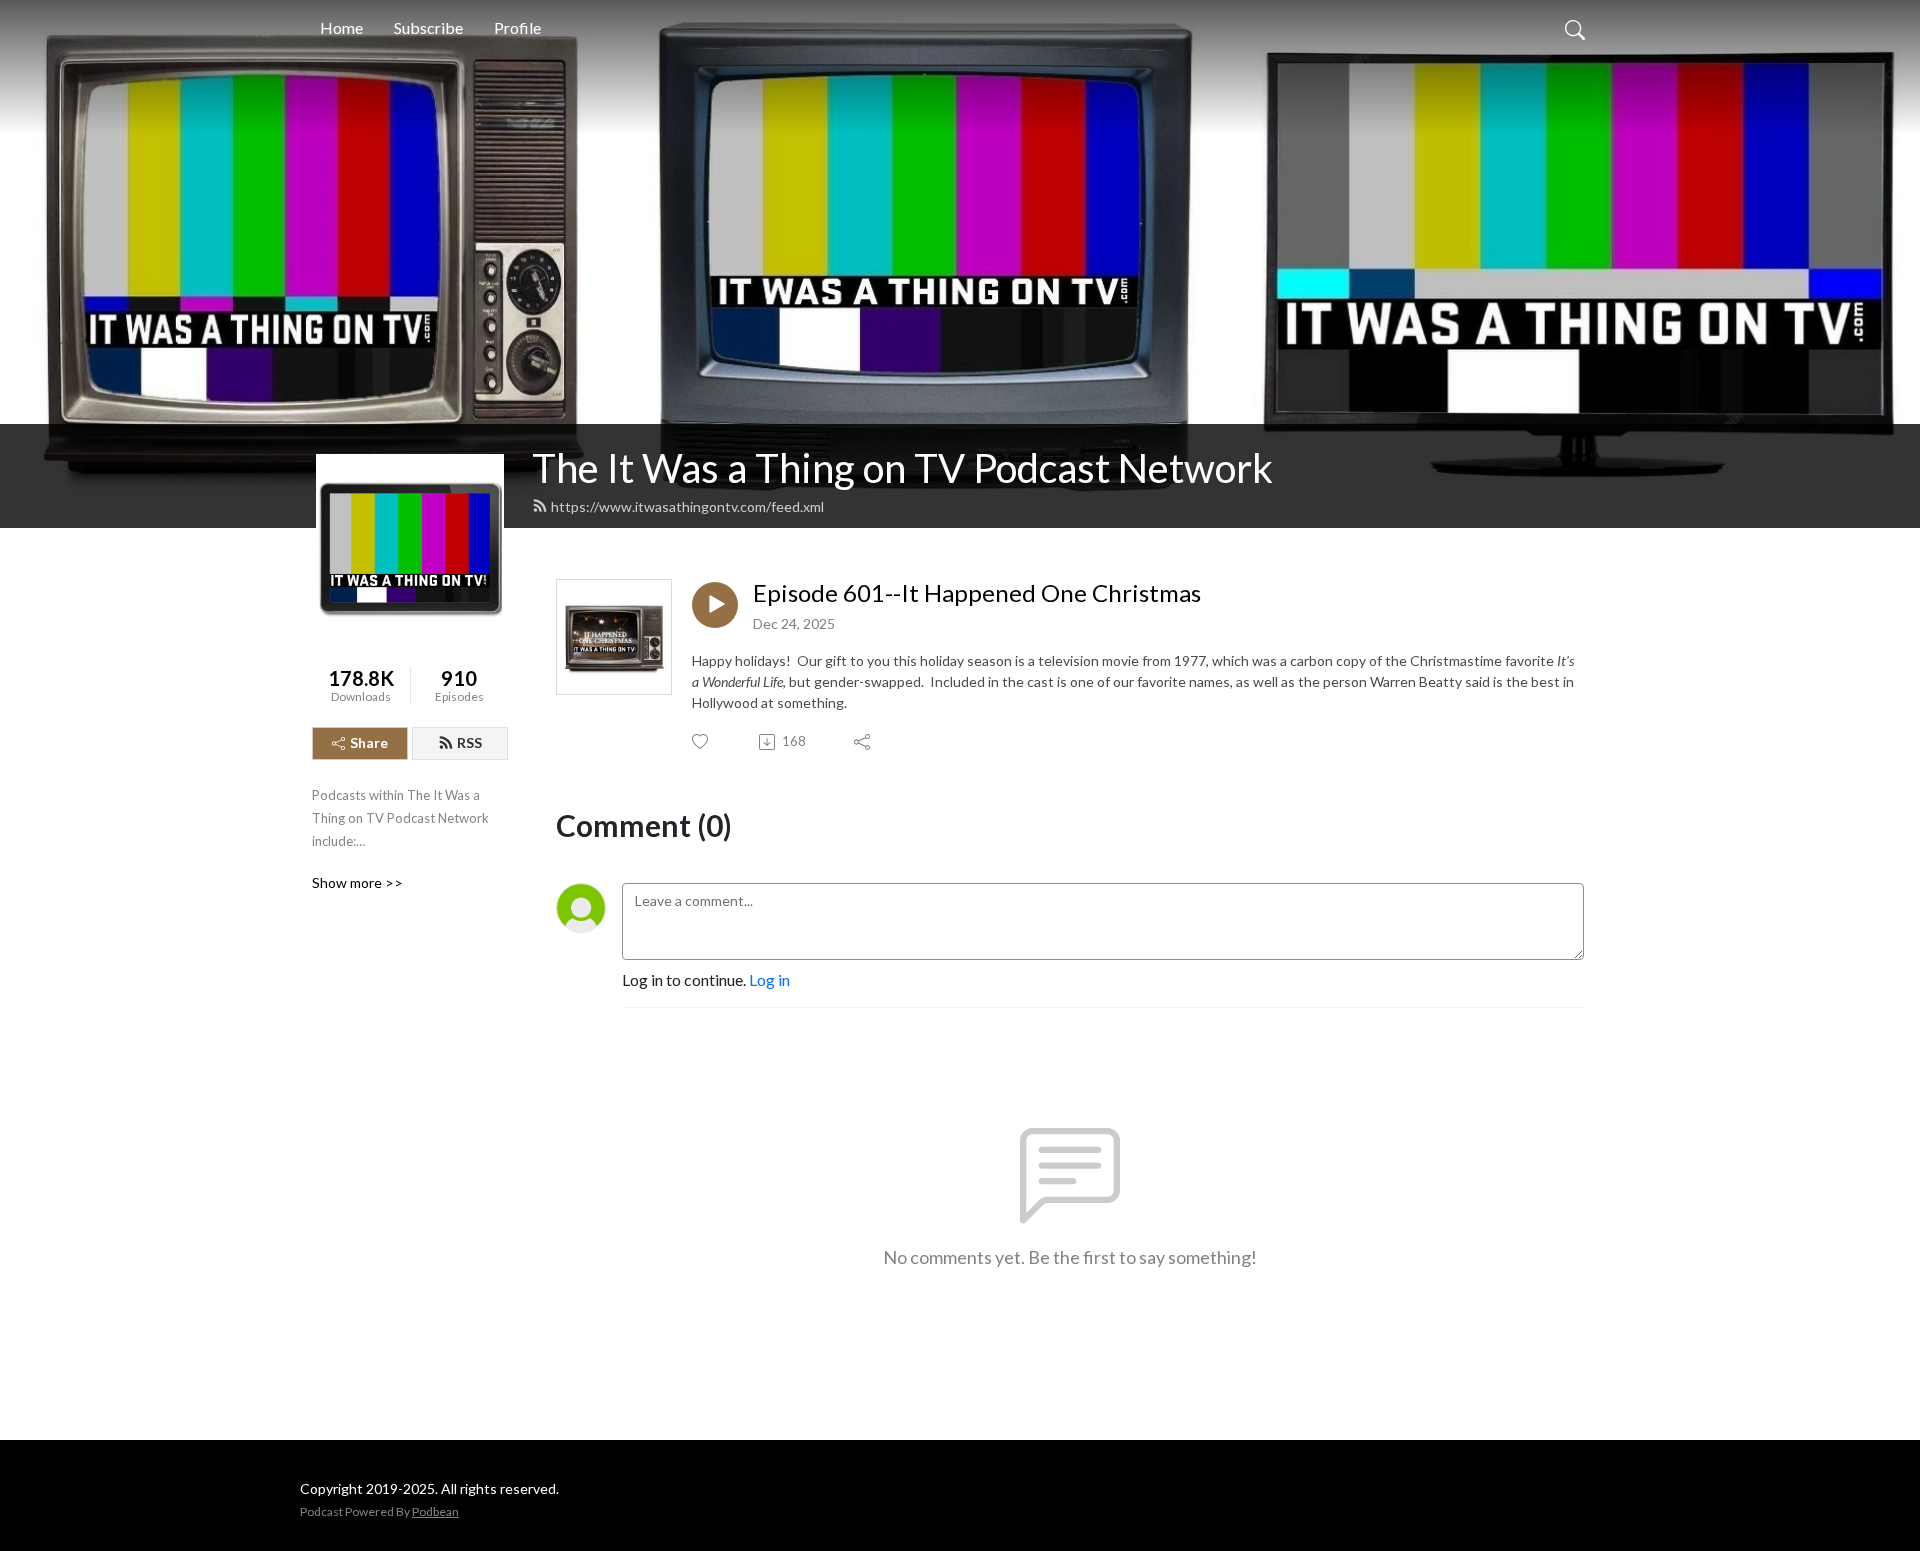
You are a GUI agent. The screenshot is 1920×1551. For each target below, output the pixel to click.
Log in (769, 979)
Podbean (435, 1511)
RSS (469, 742)
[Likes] (701, 741)
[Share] (863, 742)
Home (341, 27)
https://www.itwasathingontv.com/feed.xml (687, 506)
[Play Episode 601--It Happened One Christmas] (715, 605)
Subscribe (428, 27)
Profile (517, 27)
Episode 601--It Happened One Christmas (977, 593)
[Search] (1575, 28)
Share (369, 742)
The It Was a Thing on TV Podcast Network (902, 468)
